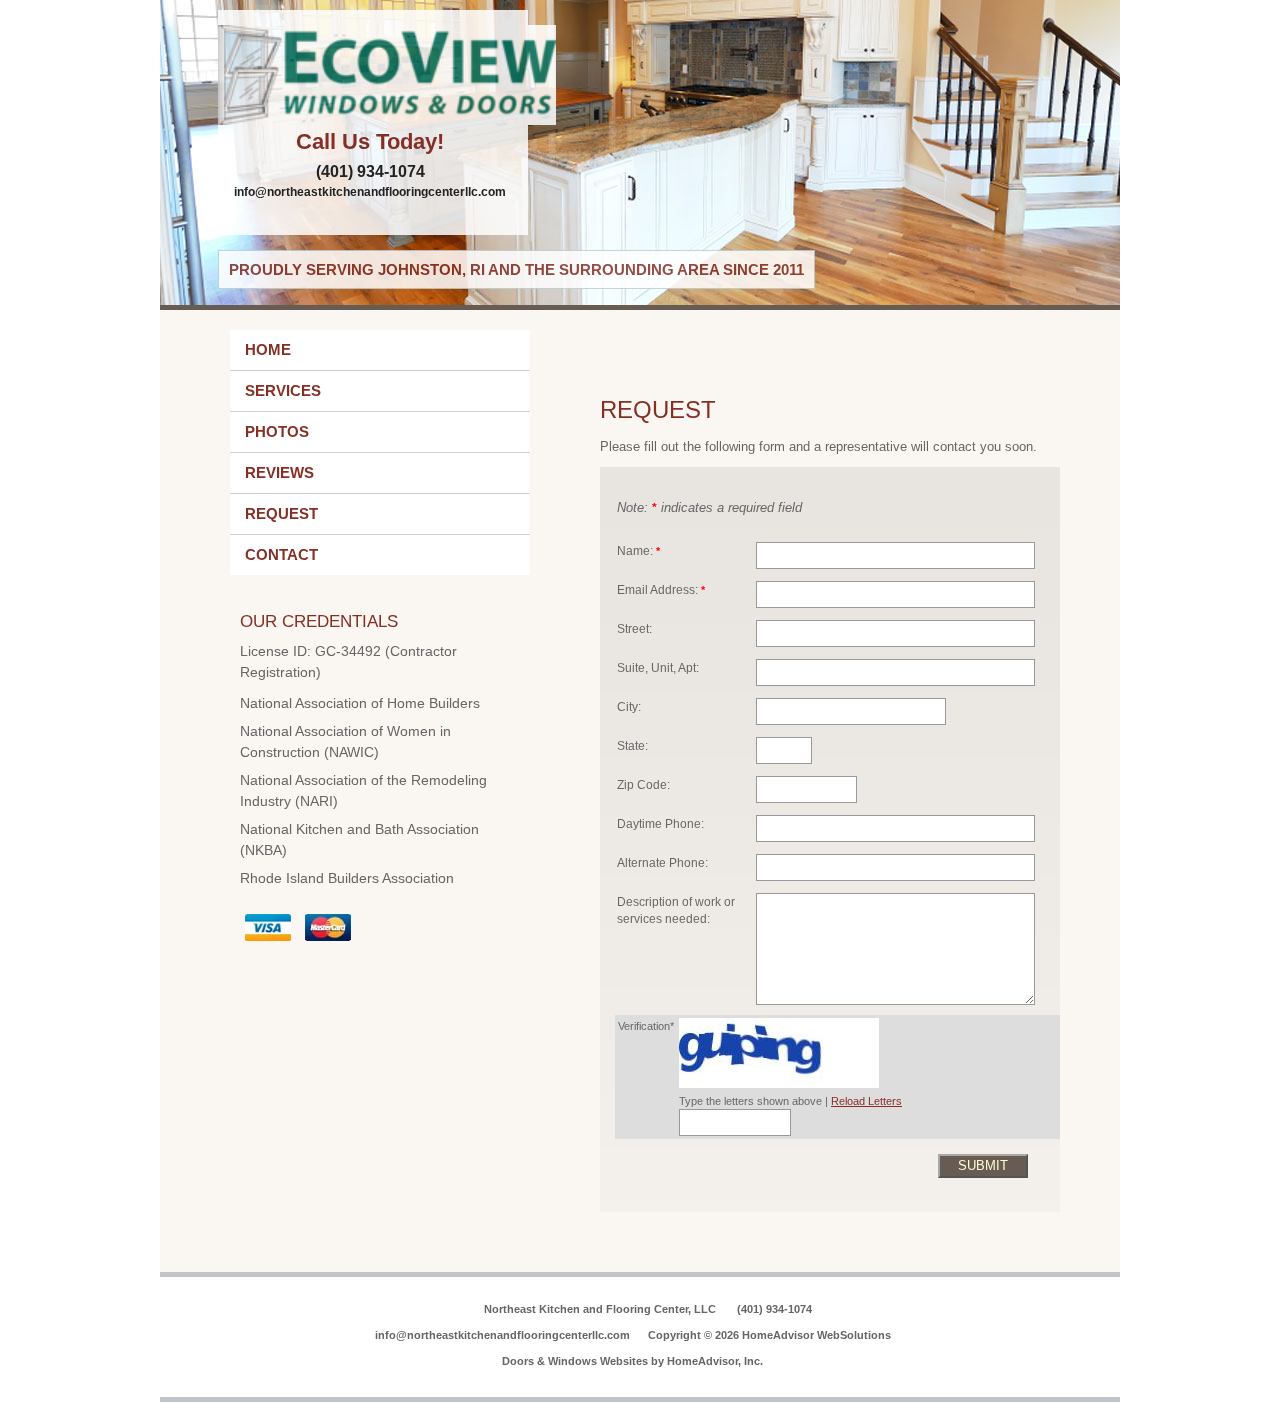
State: (632, 745)
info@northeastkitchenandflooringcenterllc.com (370, 192)
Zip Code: (643, 784)
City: (629, 706)
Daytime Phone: (660, 823)
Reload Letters (866, 1101)
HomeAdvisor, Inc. (715, 1361)
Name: (638, 550)
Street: (634, 628)
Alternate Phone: (662, 862)
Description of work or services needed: (676, 910)
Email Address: (661, 589)
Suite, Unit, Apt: (658, 667)
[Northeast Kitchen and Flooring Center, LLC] (373, 75)
